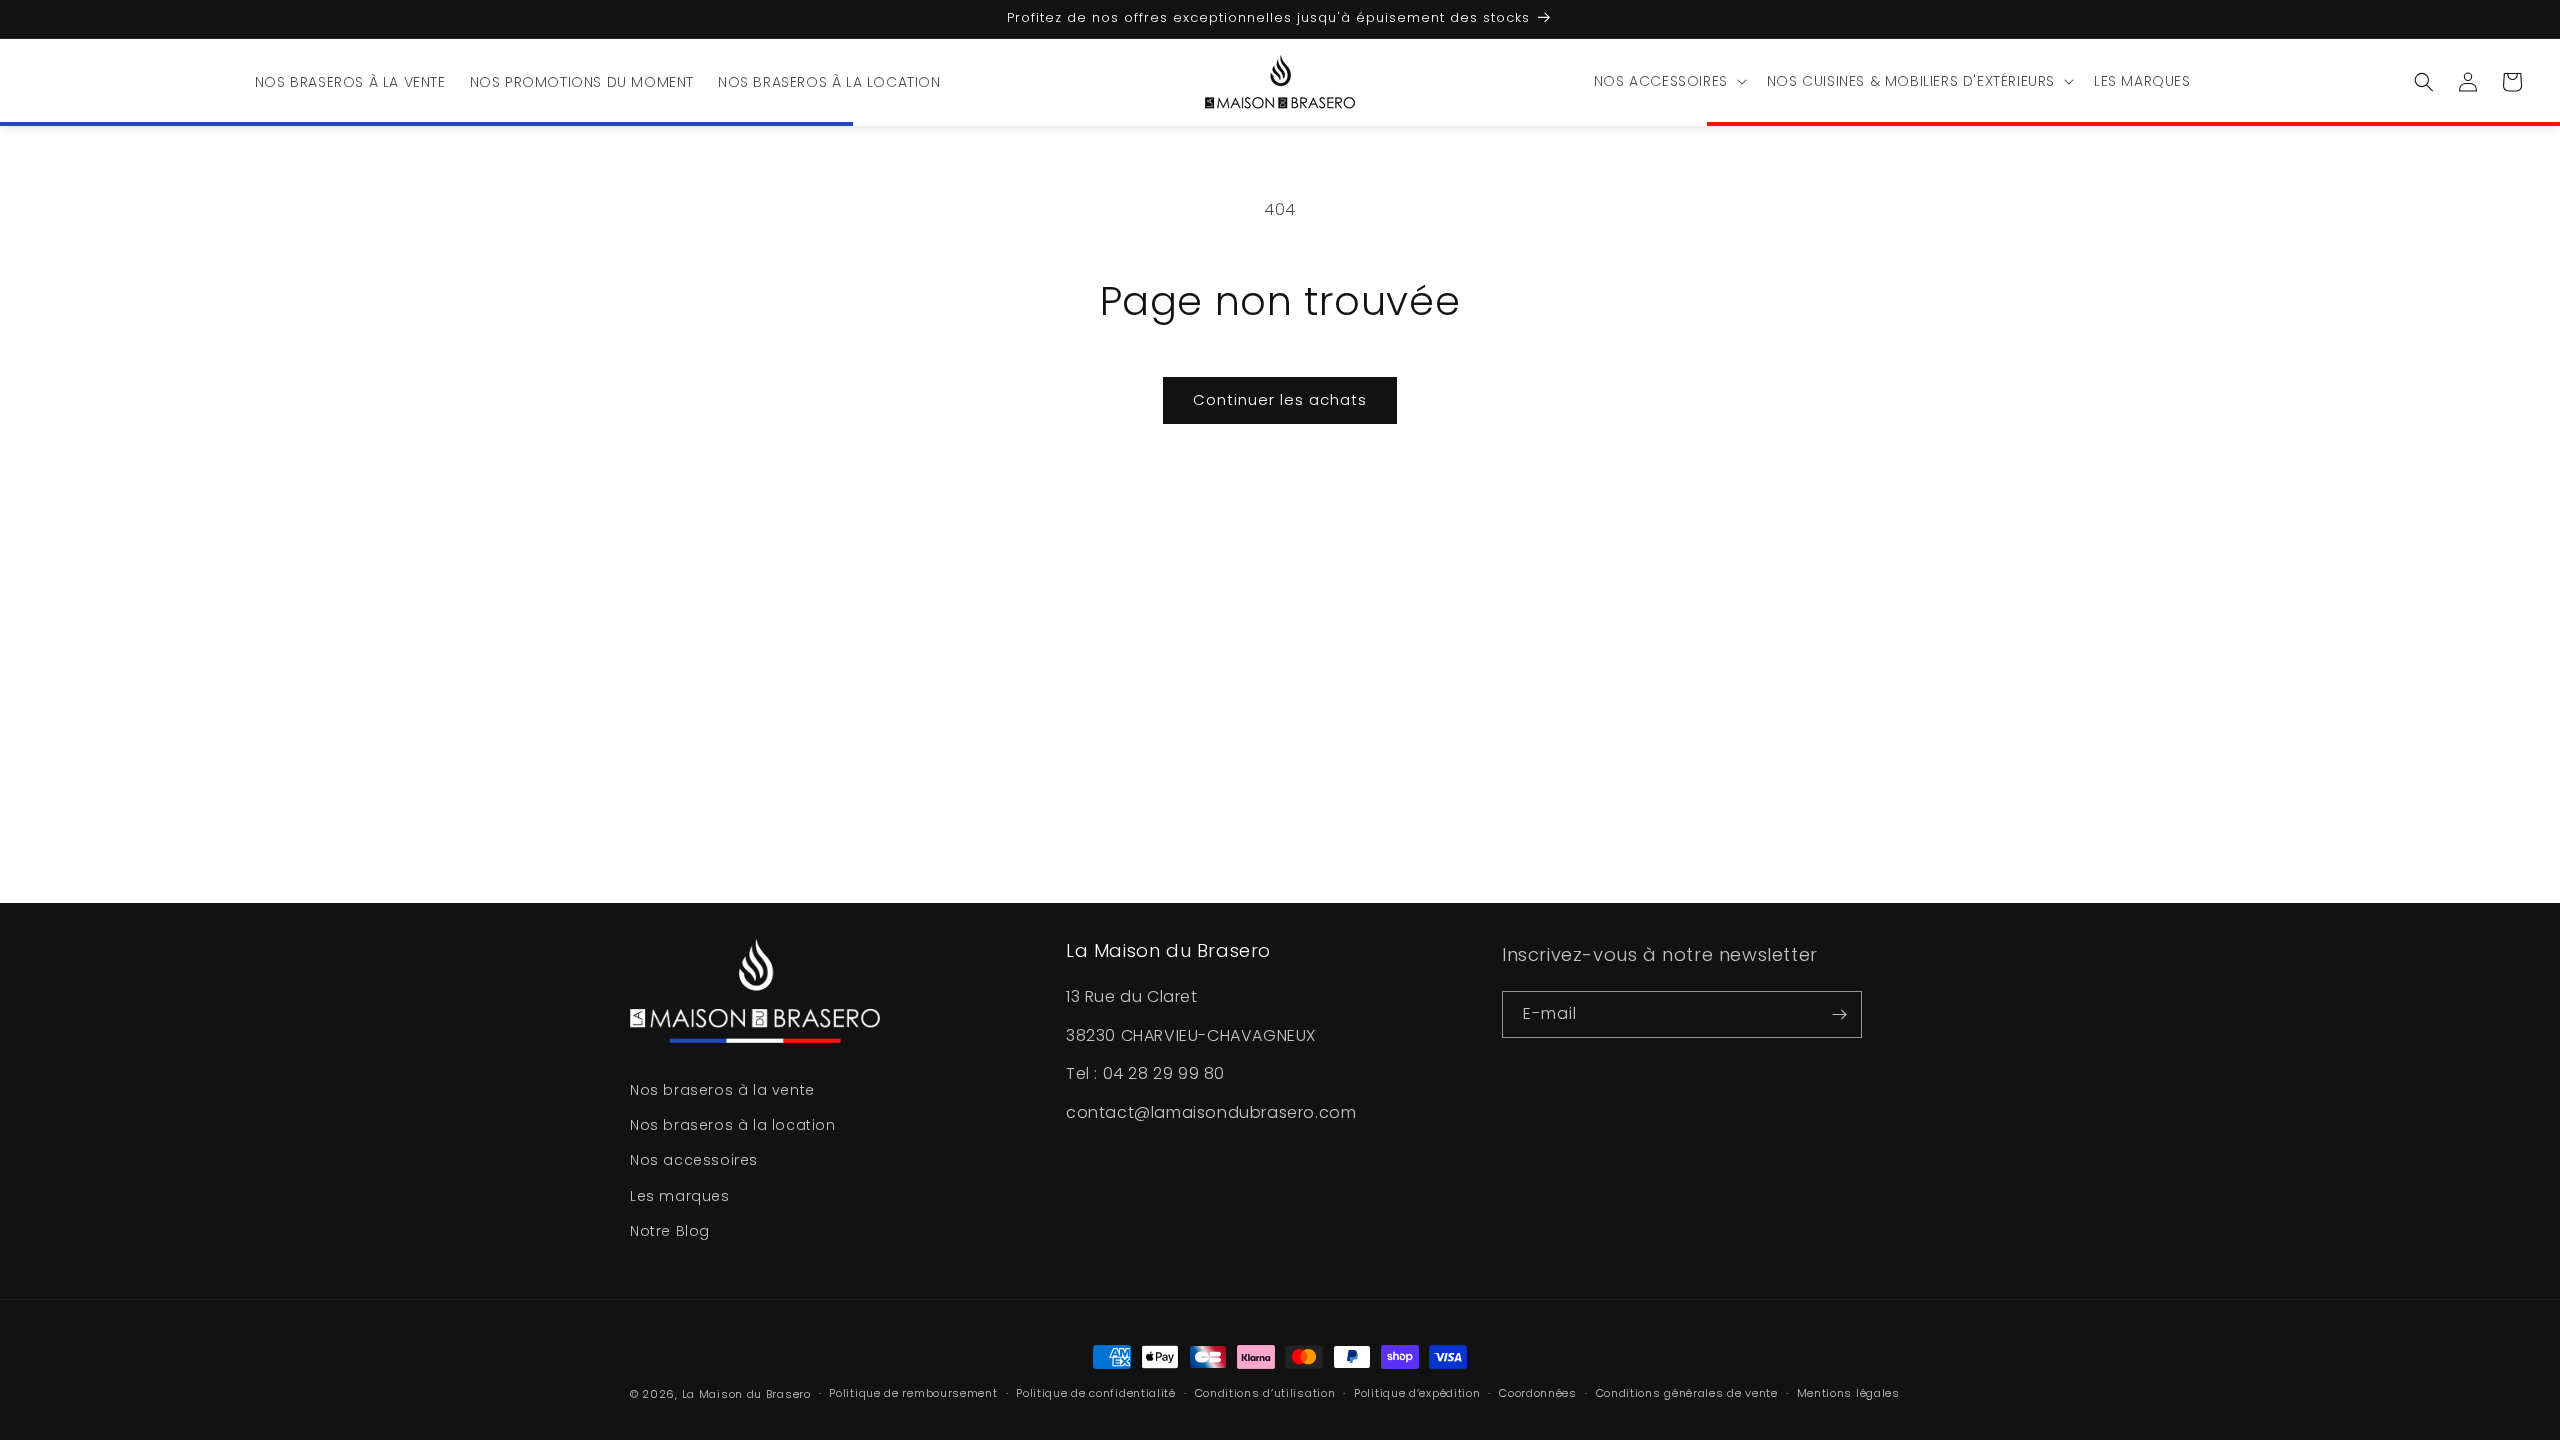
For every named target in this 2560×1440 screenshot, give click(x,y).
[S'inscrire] (1839, 1014)
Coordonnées (1538, 1393)
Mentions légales (1848, 1393)
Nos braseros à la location (733, 1125)
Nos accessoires (694, 1160)
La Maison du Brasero (746, 1394)
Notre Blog (670, 1230)
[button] (1668, 81)
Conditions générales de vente (1687, 1393)
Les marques (680, 1195)
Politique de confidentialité (1096, 1393)
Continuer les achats (1280, 399)
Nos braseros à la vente (722, 1090)
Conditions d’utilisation (1265, 1393)
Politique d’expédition (1417, 1393)
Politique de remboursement (913, 1393)
